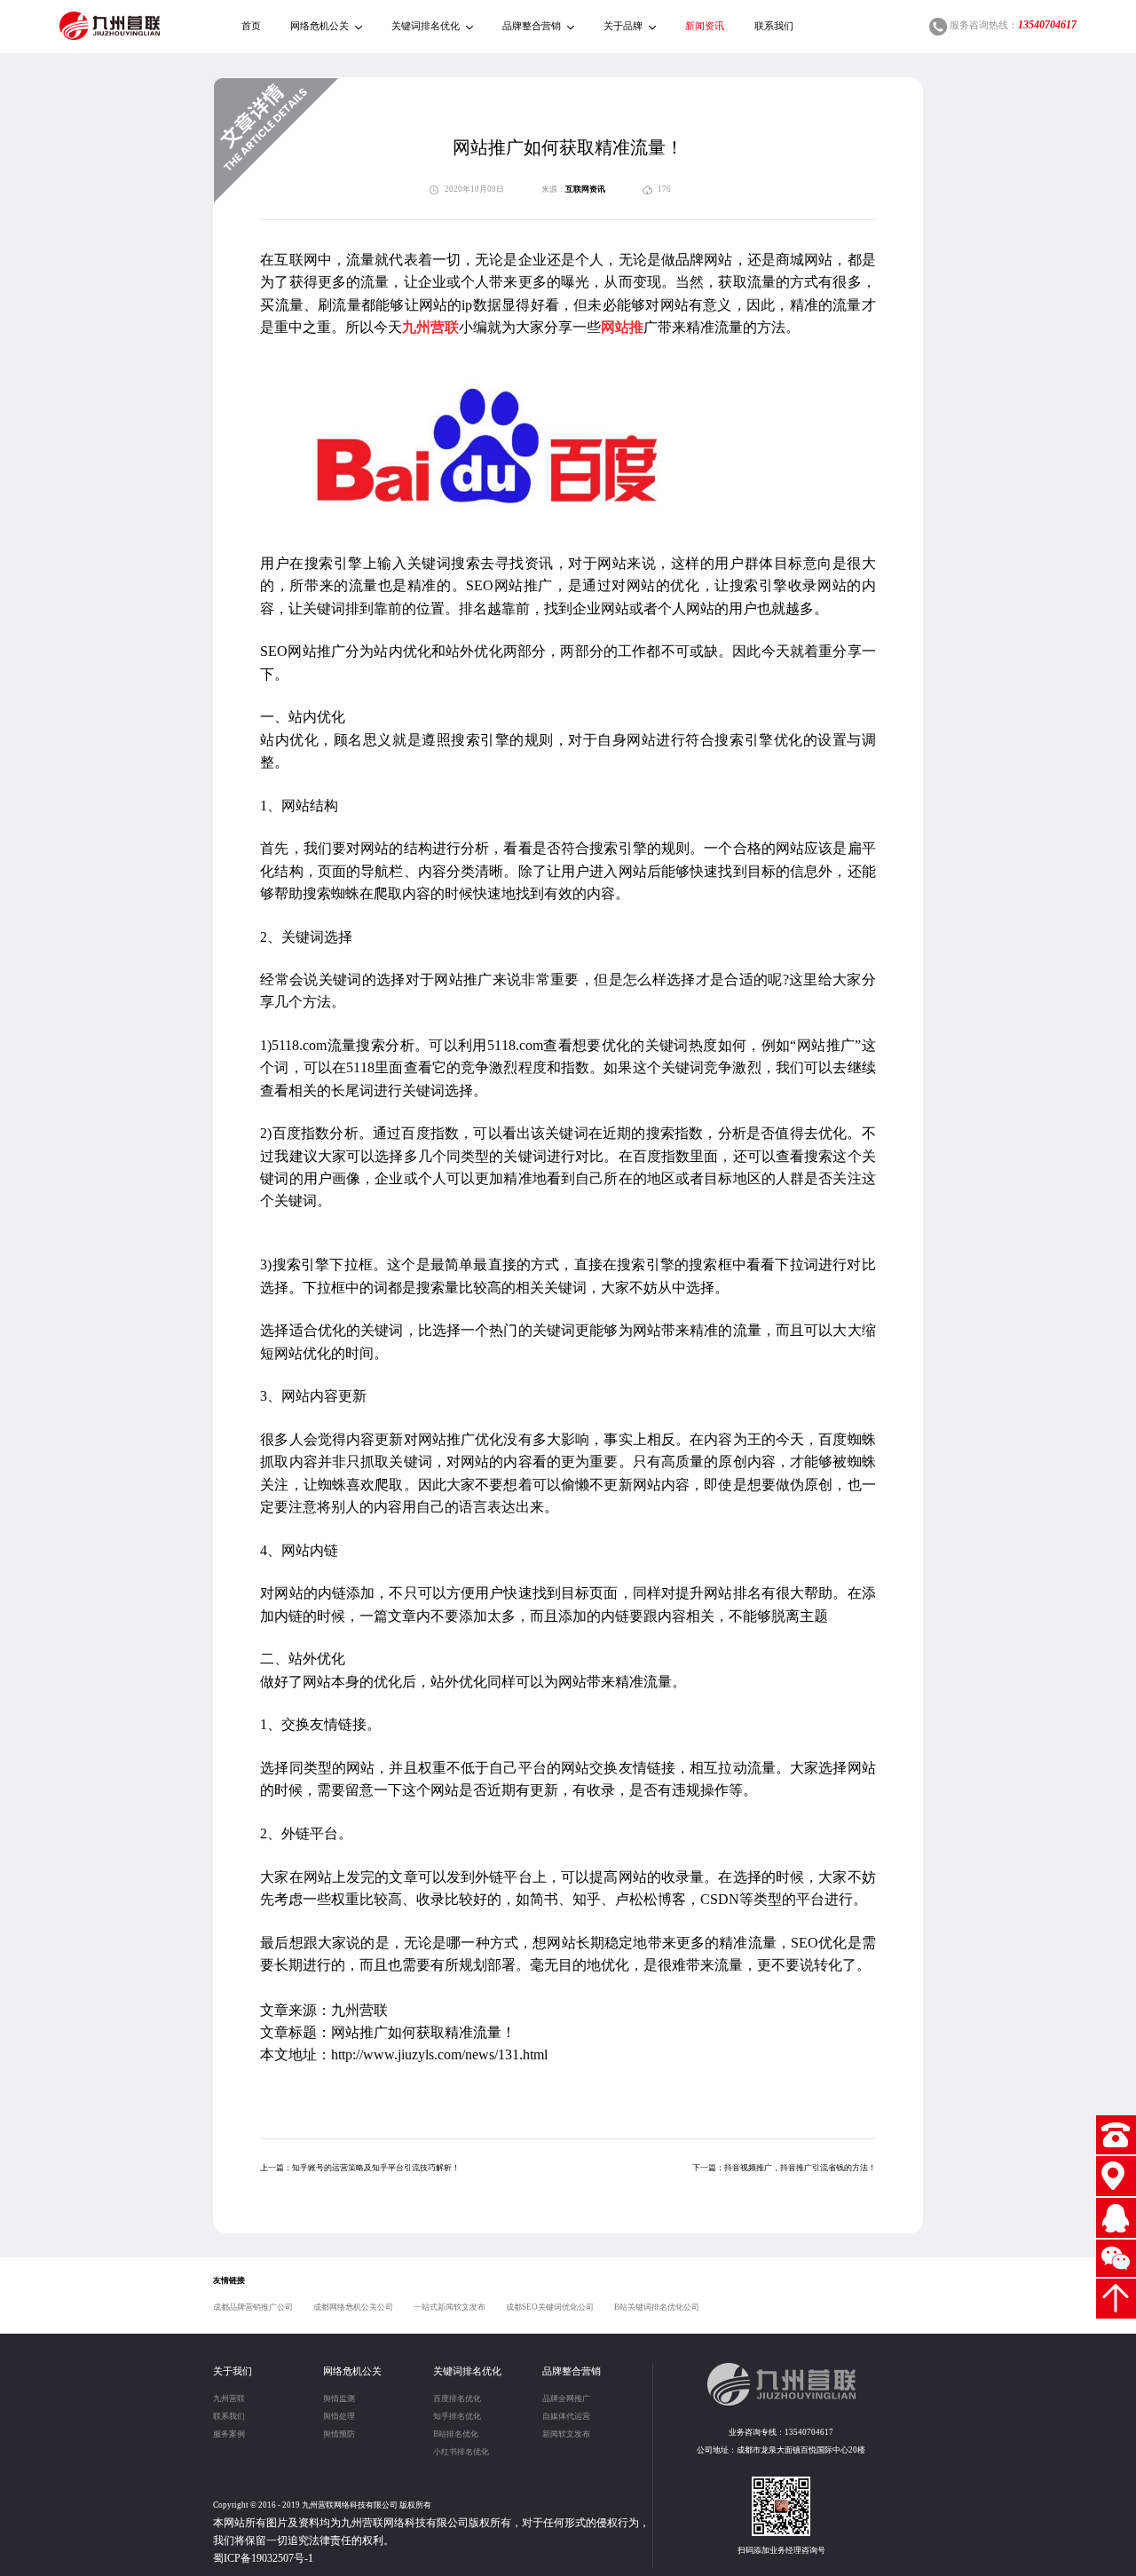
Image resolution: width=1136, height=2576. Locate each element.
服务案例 (229, 2434)
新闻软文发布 (566, 2434)
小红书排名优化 (461, 2452)
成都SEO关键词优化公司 (550, 2307)
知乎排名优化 (457, 2416)
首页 (251, 26)
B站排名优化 (456, 2434)
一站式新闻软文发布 (450, 2307)
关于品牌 (623, 26)
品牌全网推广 (566, 2398)
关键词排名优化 (426, 26)
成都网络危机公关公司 (353, 2307)
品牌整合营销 (532, 26)
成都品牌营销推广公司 (253, 2307)
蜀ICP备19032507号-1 (263, 2558)
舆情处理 (339, 2416)
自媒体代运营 (566, 2416)
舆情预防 (339, 2434)
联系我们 (774, 26)
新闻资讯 (705, 26)
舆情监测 (339, 2398)
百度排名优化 (457, 2398)
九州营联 (229, 2398)
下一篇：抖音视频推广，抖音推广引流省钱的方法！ (784, 2168)
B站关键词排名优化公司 (657, 2307)
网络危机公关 (319, 26)
